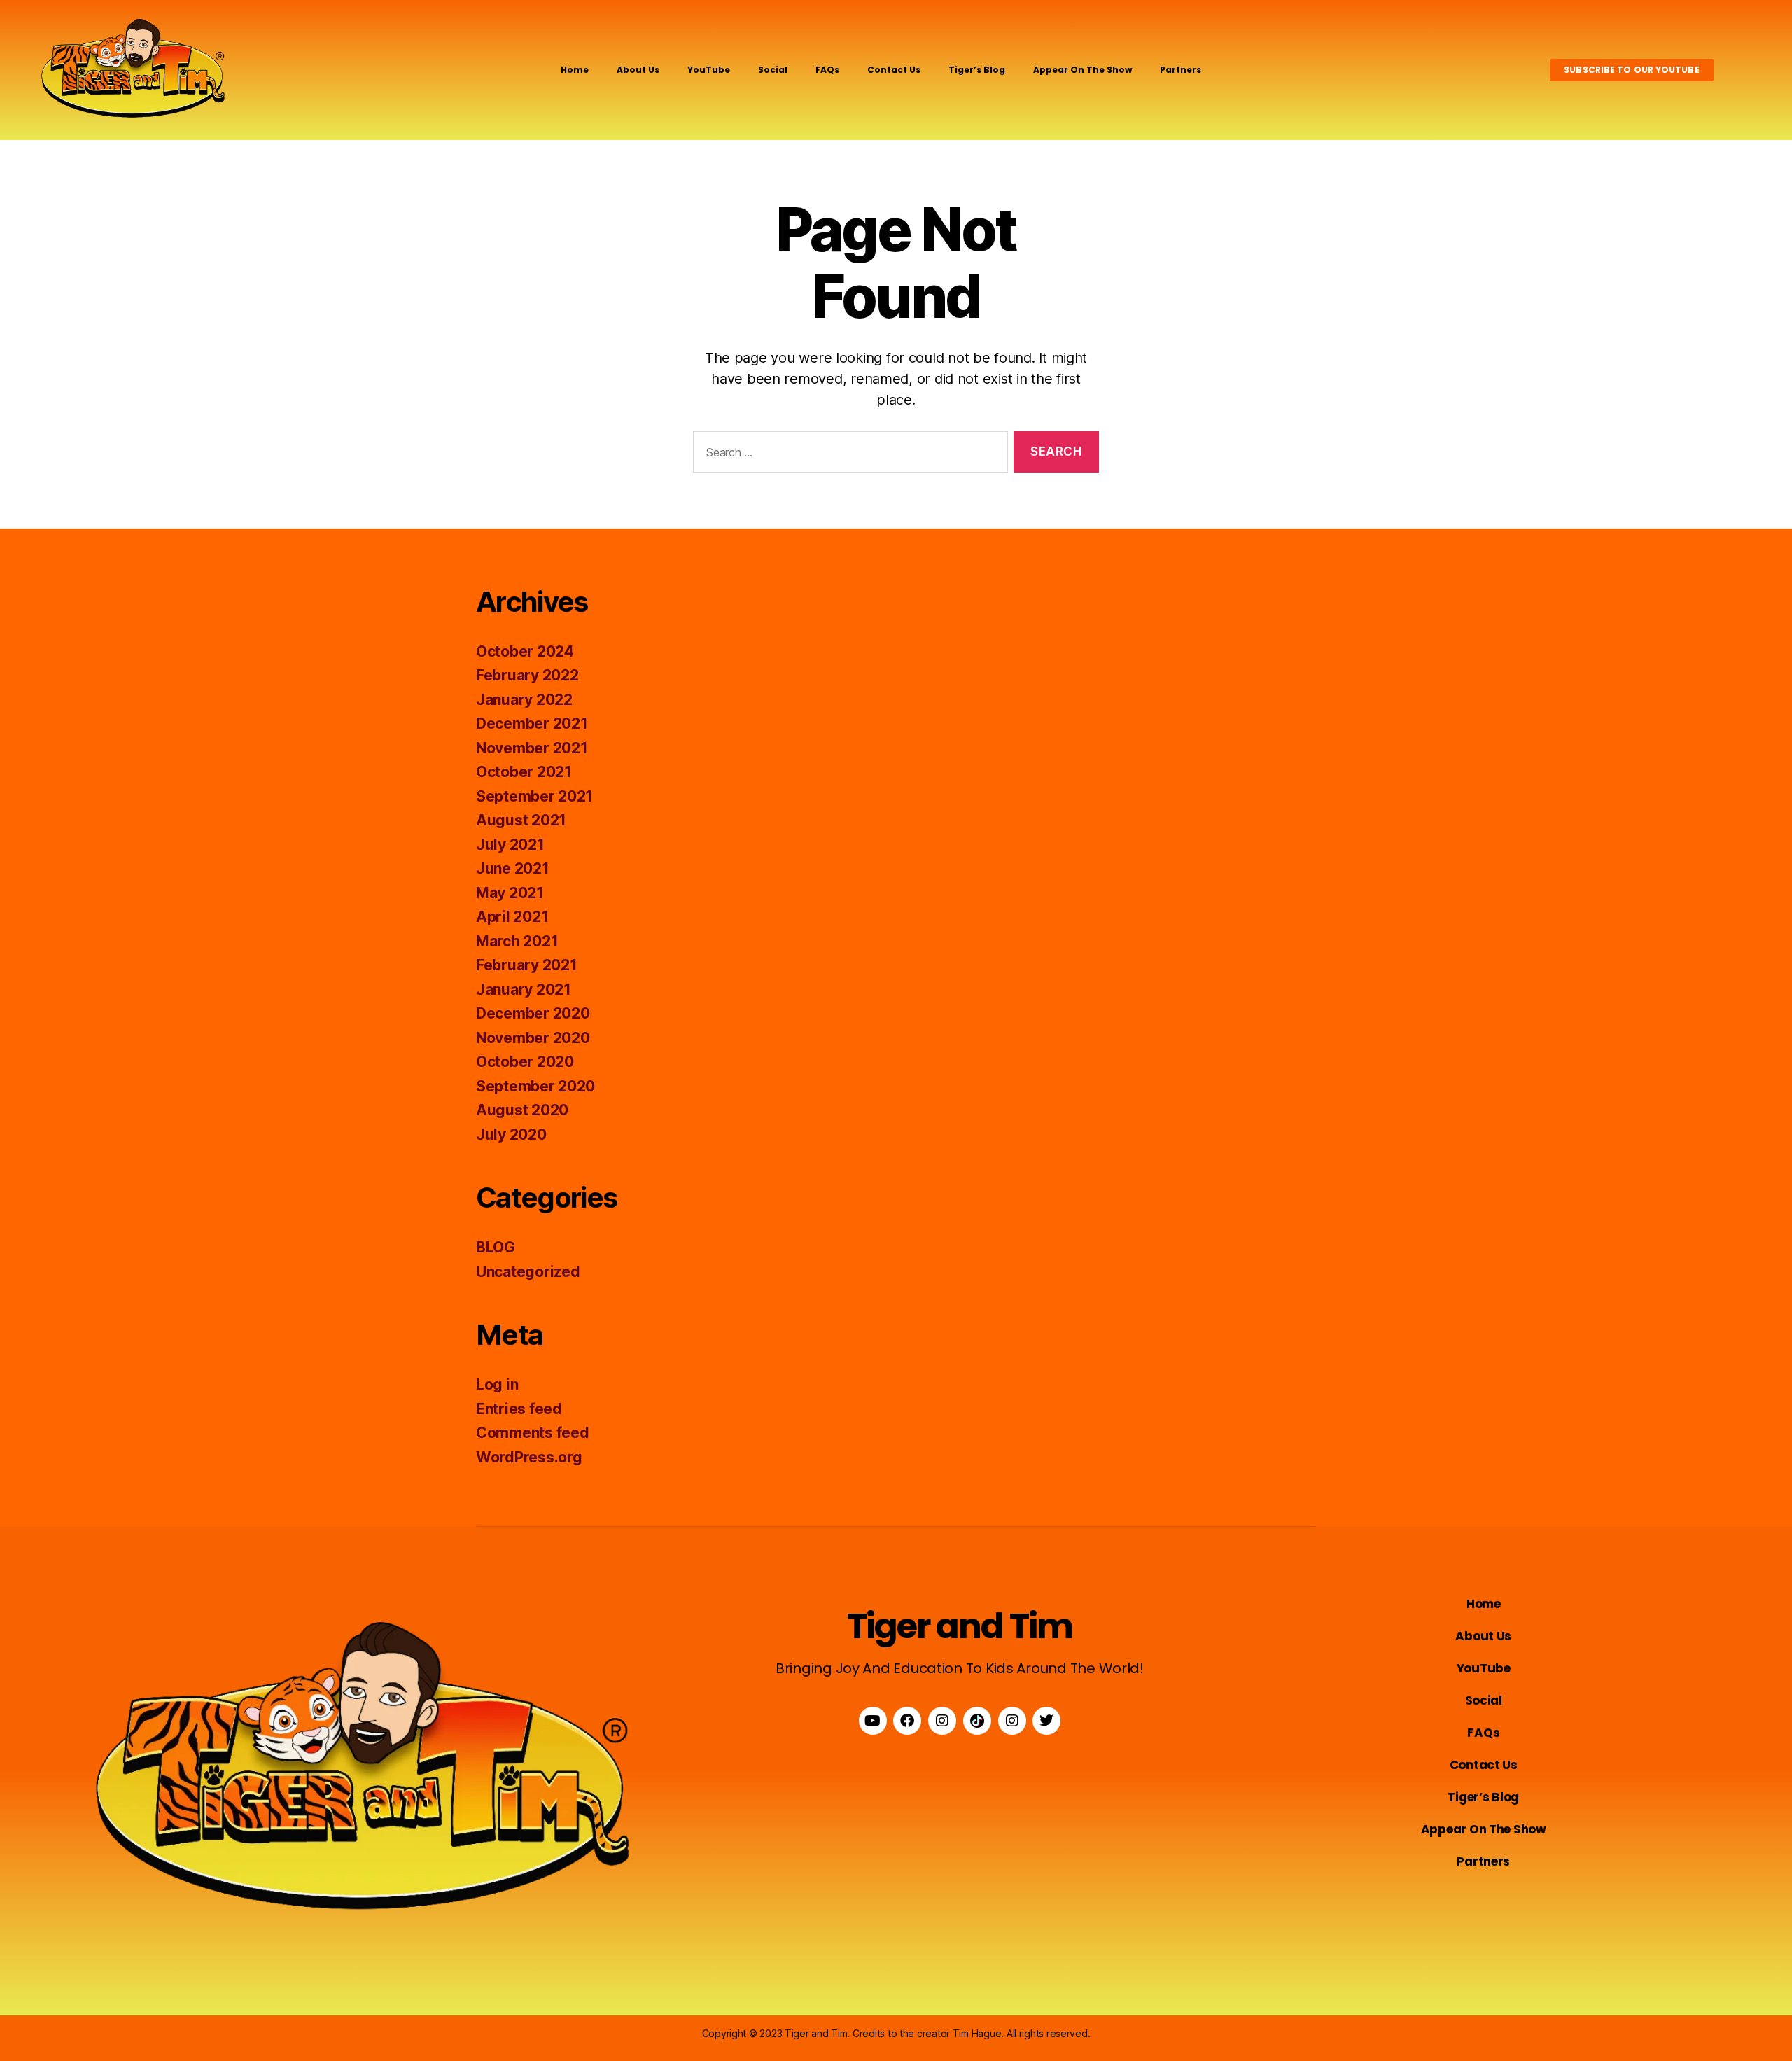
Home (575, 70)
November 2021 (532, 748)
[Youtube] (873, 1721)
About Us (638, 70)
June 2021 (513, 868)
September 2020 (535, 1086)
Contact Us (894, 70)
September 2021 (534, 796)
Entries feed (519, 1409)
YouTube (709, 70)
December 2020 (533, 1013)
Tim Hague (977, 2033)
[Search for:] (848, 455)
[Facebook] (907, 1721)
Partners (1181, 70)
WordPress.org (529, 1457)
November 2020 (533, 1038)
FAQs (827, 70)
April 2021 (512, 917)
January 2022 (524, 700)
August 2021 (521, 820)
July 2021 (510, 845)
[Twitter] (1046, 1721)
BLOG (496, 1247)
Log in (497, 1384)
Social (773, 70)
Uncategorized (528, 1272)
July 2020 (511, 1134)
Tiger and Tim (960, 1626)
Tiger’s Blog (977, 70)
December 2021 (532, 724)
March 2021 (517, 941)
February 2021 (527, 965)
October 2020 (525, 1062)
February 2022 (527, 675)
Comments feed (533, 1433)
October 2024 (525, 651)
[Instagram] (942, 1721)
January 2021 (524, 990)
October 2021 (524, 772)
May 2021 (510, 893)
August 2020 (522, 1110)
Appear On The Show (1083, 70)
